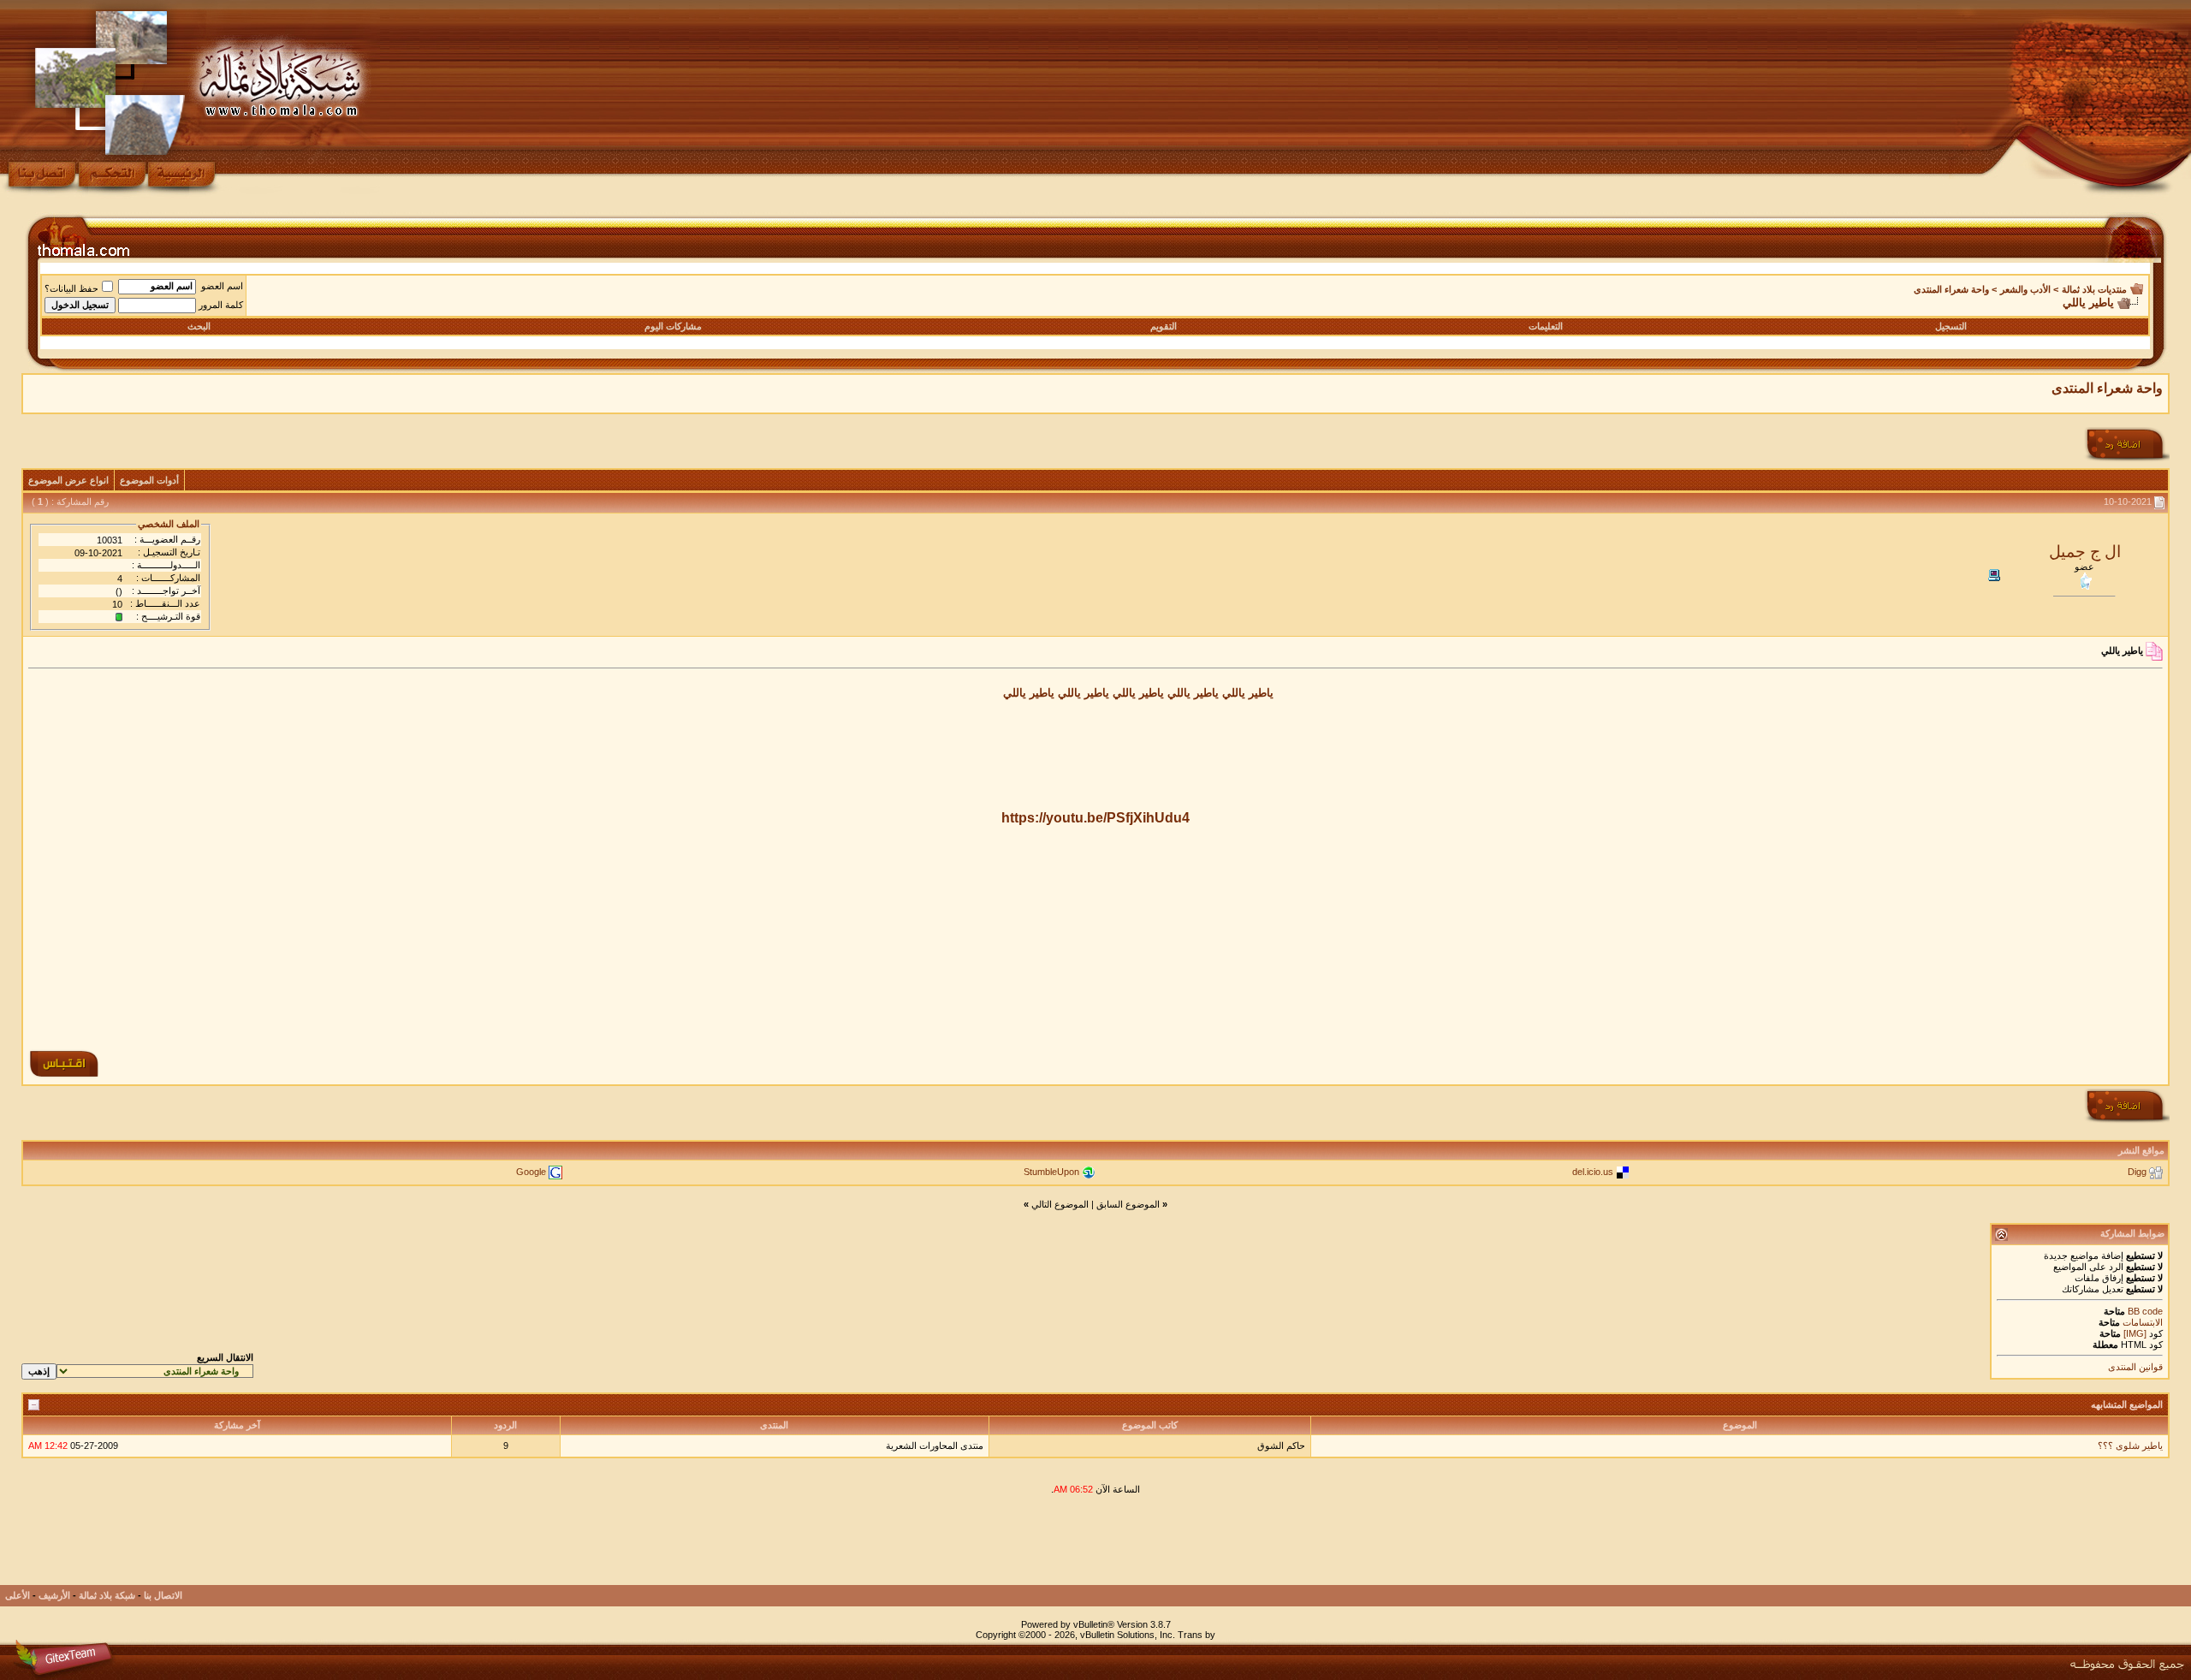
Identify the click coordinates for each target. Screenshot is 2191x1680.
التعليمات (1546, 326)
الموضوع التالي (1060, 1204)
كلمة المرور (221, 305)
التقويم (1164, 326)
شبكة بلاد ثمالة (107, 1595)
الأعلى (18, 1595)
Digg (2137, 1172)
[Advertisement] (1095, 933)
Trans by (1196, 1635)
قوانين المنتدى (2135, 1367)
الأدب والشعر (2025, 289)
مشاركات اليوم (673, 326)
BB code (2144, 1311)
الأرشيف (54, 1595)
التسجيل (1951, 326)
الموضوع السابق (1128, 1204)
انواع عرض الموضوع (68, 480)
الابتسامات (2143, 1322)
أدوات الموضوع (149, 480)
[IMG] (2135, 1333)
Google (531, 1172)
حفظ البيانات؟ (71, 288)
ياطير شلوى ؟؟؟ (2130, 1446)
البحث (199, 326)
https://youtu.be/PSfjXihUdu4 (1095, 818)
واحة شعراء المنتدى (1951, 289)
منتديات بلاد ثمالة (2094, 289)
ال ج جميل (2085, 552)
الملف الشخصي (169, 524)
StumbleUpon (1051, 1172)
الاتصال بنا (163, 1595)
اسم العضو (222, 286)
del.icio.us (1593, 1172)
